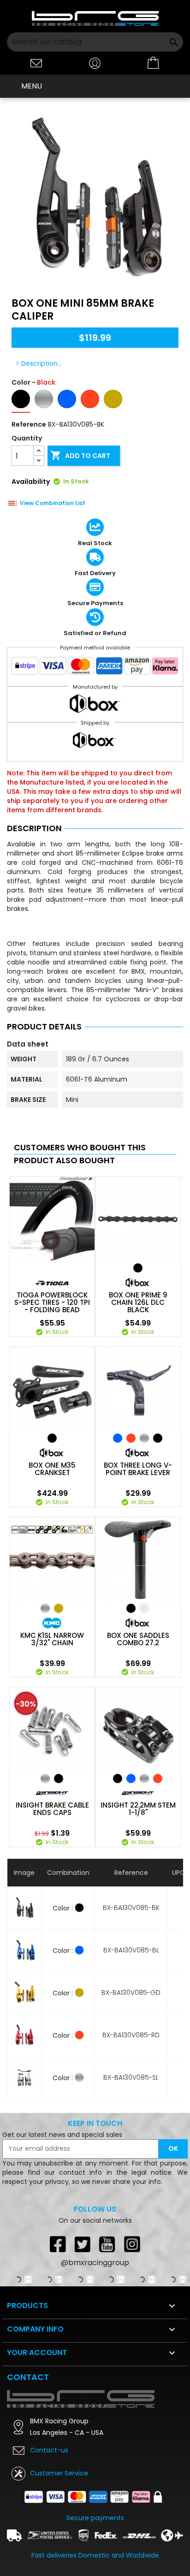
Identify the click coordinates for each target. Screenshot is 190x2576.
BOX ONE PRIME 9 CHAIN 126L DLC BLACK (138, 1303)
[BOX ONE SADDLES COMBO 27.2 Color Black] (131, 1608)
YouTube (107, 2244)
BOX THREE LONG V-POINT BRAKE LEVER (138, 1469)
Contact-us (49, 2450)
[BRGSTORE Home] (95, 18)
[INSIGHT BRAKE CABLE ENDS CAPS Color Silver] (45, 1779)
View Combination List (53, 503)
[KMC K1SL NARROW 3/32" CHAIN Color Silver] (45, 1608)
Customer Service (59, 2473)
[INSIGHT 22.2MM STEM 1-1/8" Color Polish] (144, 1779)
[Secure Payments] (95, 668)
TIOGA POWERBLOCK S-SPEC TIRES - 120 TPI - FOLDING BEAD (52, 1303)
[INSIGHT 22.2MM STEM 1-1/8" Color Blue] (131, 1779)
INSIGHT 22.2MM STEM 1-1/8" (138, 1809)
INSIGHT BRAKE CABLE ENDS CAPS (52, 1809)
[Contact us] (36, 62)
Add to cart (80, 455)
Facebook (58, 2244)
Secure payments (95, 2518)
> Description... (39, 363)
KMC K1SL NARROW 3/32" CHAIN (52, 1639)
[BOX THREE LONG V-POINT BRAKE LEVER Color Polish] (144, 1438)
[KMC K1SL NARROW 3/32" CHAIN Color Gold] (59, 1608)
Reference (29, 424)
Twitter (83, 2244)
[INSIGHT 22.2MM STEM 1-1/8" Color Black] (118, 1779)
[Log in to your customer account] (95, 62)
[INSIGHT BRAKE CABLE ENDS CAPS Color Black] (59, 1779)
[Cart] (154, 63)
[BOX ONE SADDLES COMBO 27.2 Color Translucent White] (144, 1608)
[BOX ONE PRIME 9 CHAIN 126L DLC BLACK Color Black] (138, 1268)
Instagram (132, 2244)
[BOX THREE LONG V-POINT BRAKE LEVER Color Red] (131, 1438)
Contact (28, 2377)
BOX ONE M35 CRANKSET (52, 1469)
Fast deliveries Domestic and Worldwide (95, 2555)
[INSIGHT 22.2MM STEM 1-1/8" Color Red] (158, 1779)
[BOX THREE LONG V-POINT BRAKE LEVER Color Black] (158, 1438)
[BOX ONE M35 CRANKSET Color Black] (52, 1438)
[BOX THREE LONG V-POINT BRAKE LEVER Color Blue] (118, 1438)
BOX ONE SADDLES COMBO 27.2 (138, 1639)
